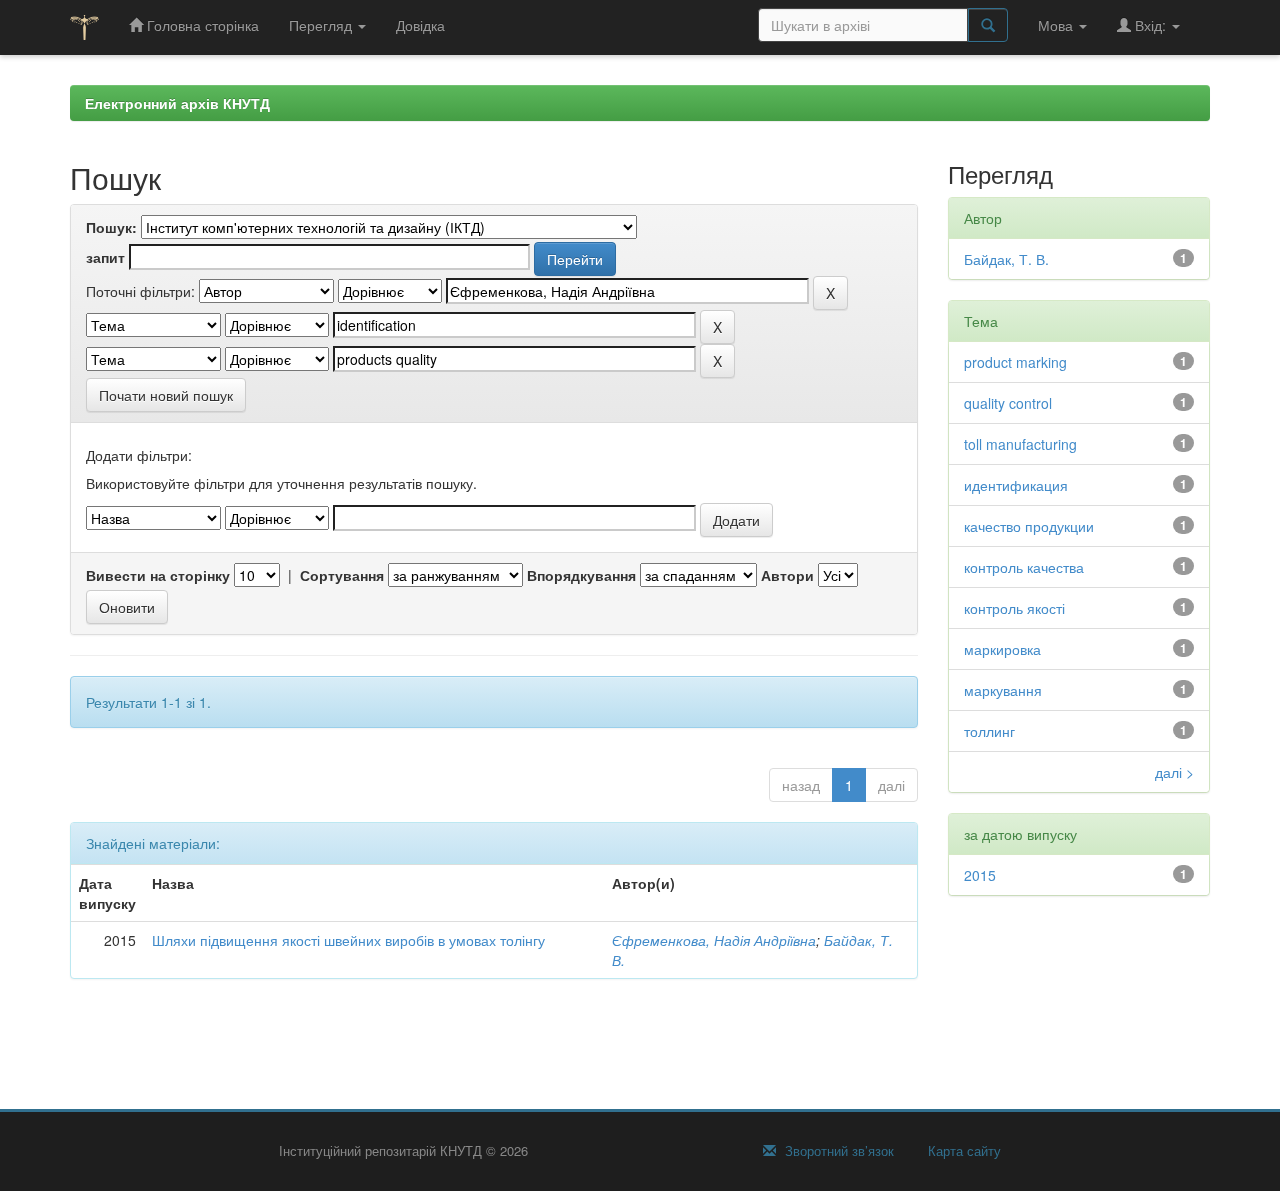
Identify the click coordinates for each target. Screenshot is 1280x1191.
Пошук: (111, 227)
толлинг (989, 731)
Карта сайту (962, 1151)
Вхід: (1150, 25)
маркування (1003, 690)
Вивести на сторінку (158, 575)
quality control (1008, 403)
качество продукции (1029, 526)
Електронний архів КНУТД (177, 103)
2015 (980, 875)
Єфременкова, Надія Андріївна (714, 940)
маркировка (1002, 649)
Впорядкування (581, 575)
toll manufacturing (1020, 444)
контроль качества (1024, 567)
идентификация (1016, 485)
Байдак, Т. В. (1006, 259)
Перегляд (322, 25)
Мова (1057, 25)
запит (105, 257)
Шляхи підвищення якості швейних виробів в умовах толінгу (348, 940)
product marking (1015, 362)
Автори (787, 575)
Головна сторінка (201, 25)
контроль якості (1014, 608)
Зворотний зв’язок (837, 1151)
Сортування (342, 575)
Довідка (420, 25)
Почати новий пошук (166, 395)
